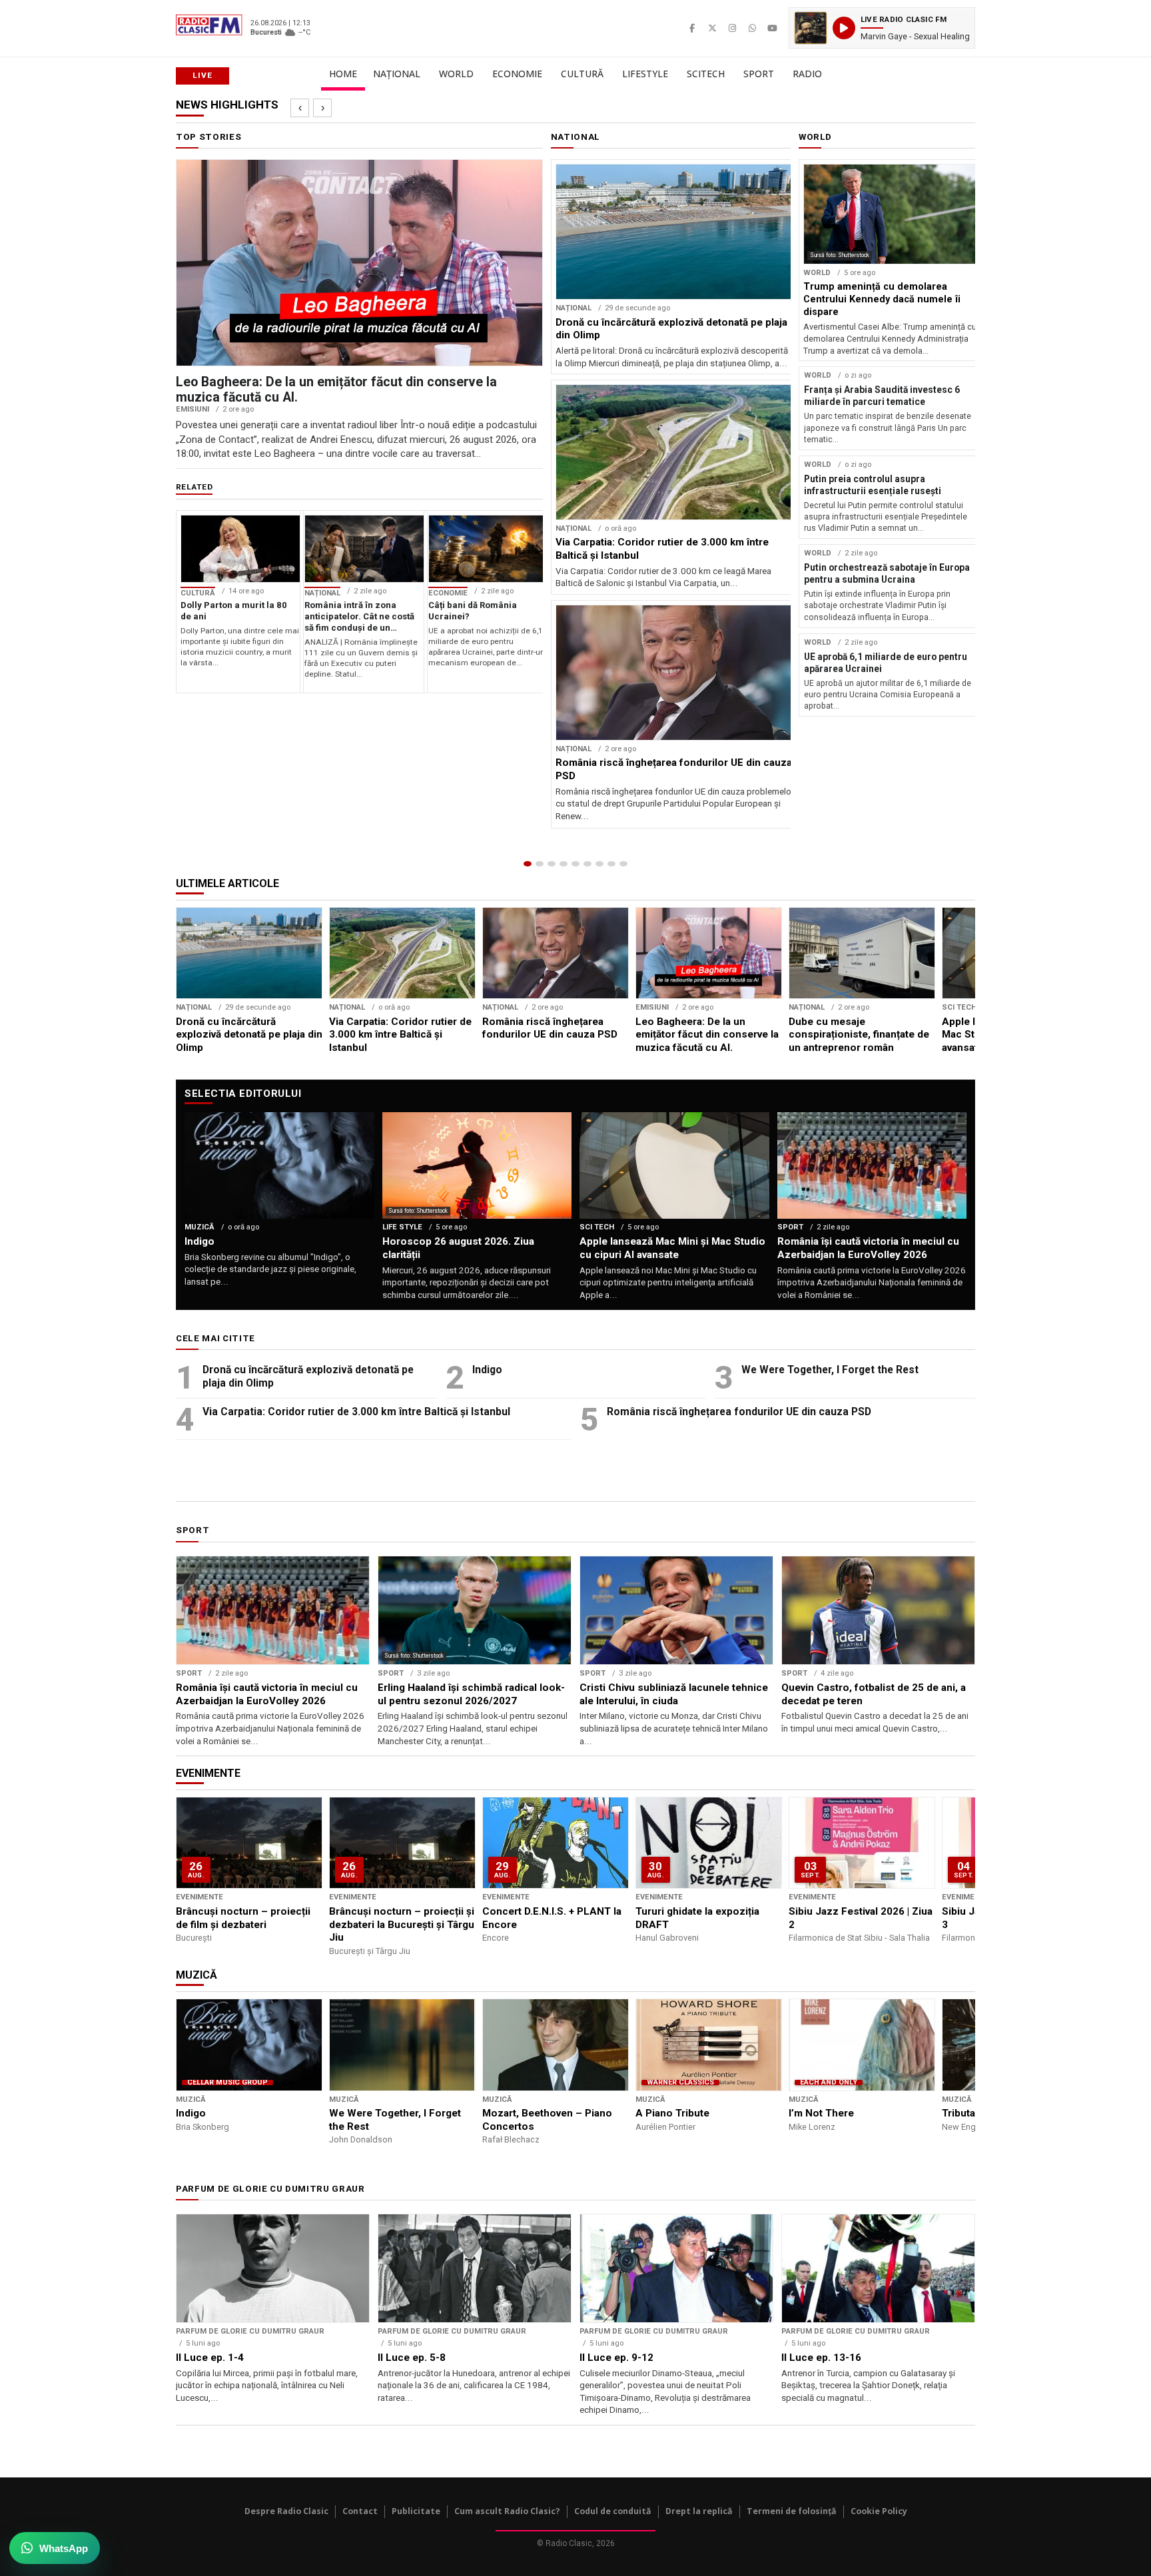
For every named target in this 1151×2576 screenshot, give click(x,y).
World (456, 74)
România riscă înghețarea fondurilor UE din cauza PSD (739, 1412)
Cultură (582, 74)
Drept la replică (699, 2511)
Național (397, 74)
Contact (360, 2511)
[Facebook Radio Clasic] (692, 28)
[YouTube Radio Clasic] (772, 28)
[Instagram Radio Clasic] (732, 28)
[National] (540, 864)
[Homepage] (528, 864)
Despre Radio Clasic (286, 2511)
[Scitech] (599, 864)
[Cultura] (575, 864)
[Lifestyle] (587, 864)
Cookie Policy (879, 2511)
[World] (552, 864)
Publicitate (416, 2511)
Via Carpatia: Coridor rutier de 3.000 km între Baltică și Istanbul (356, 1412)
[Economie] (564, 864)
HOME (343, 74)
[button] (882, 28)
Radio (807, 74)
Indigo (487, 1370)
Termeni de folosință (792, 2511)
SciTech (706, 74)
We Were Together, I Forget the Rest (830, 1370)
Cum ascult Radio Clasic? (507, 2511)
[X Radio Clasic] (712, 28)
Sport (759, 74)
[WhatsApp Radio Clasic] (752, 28)
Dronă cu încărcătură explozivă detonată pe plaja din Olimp (308, 1376)
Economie (517, 74)
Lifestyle (645, 74)
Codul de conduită (613, 2511)
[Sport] (611, 864)
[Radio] (623, 864)
